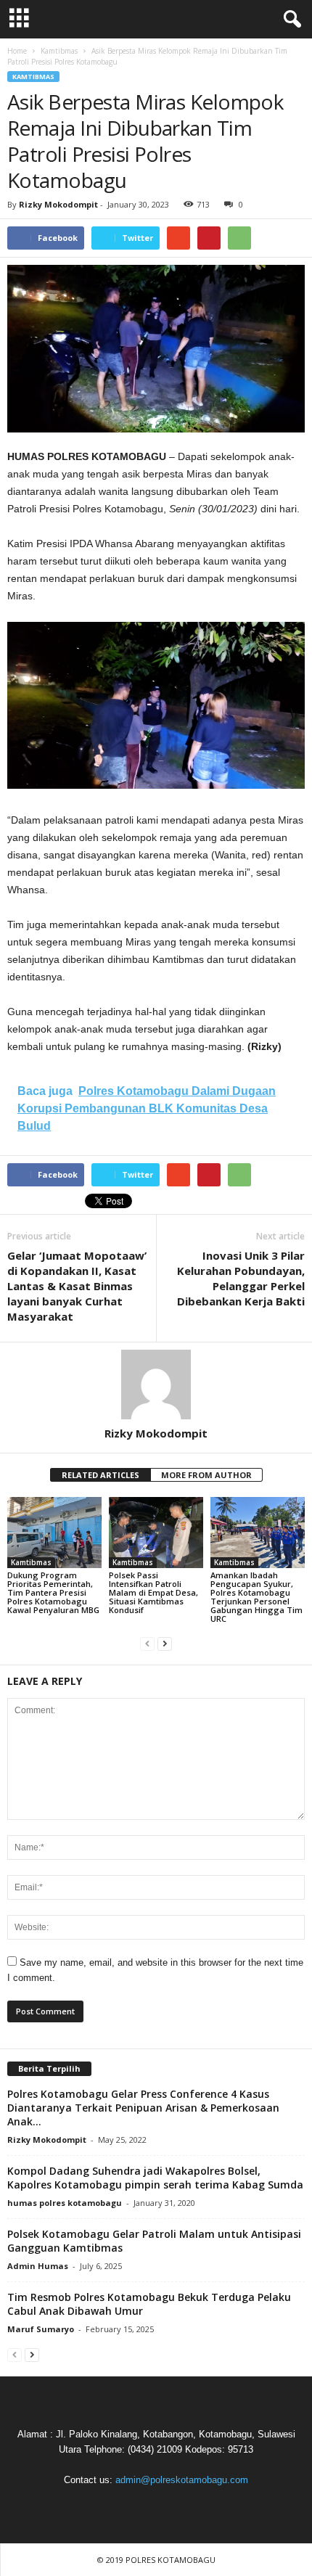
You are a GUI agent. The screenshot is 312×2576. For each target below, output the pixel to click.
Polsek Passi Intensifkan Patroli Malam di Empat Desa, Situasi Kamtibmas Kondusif (153, 1592)
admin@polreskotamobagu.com (182, 2480)
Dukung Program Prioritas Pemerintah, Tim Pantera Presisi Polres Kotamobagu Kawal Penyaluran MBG (53, 1592)
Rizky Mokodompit (58, 204)
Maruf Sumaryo (41, 2329)
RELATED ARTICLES (100, 1475)
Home (17, 51)
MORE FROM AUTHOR (206, 1475)
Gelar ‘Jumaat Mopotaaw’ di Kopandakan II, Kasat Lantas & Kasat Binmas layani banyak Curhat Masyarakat (77, 1286)
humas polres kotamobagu (65, 2203)
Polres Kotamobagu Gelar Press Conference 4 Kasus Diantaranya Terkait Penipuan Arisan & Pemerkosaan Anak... (143, 2108)
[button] (290, 20)
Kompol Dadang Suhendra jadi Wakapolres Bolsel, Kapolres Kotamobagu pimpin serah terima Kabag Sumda (155, 2178)
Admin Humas (38, 2266)
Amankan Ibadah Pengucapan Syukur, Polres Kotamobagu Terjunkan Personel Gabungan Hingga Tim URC (256, 1597)
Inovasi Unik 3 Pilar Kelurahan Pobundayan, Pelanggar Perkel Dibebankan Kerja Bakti (241, 1278)
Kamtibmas (33, 77)
